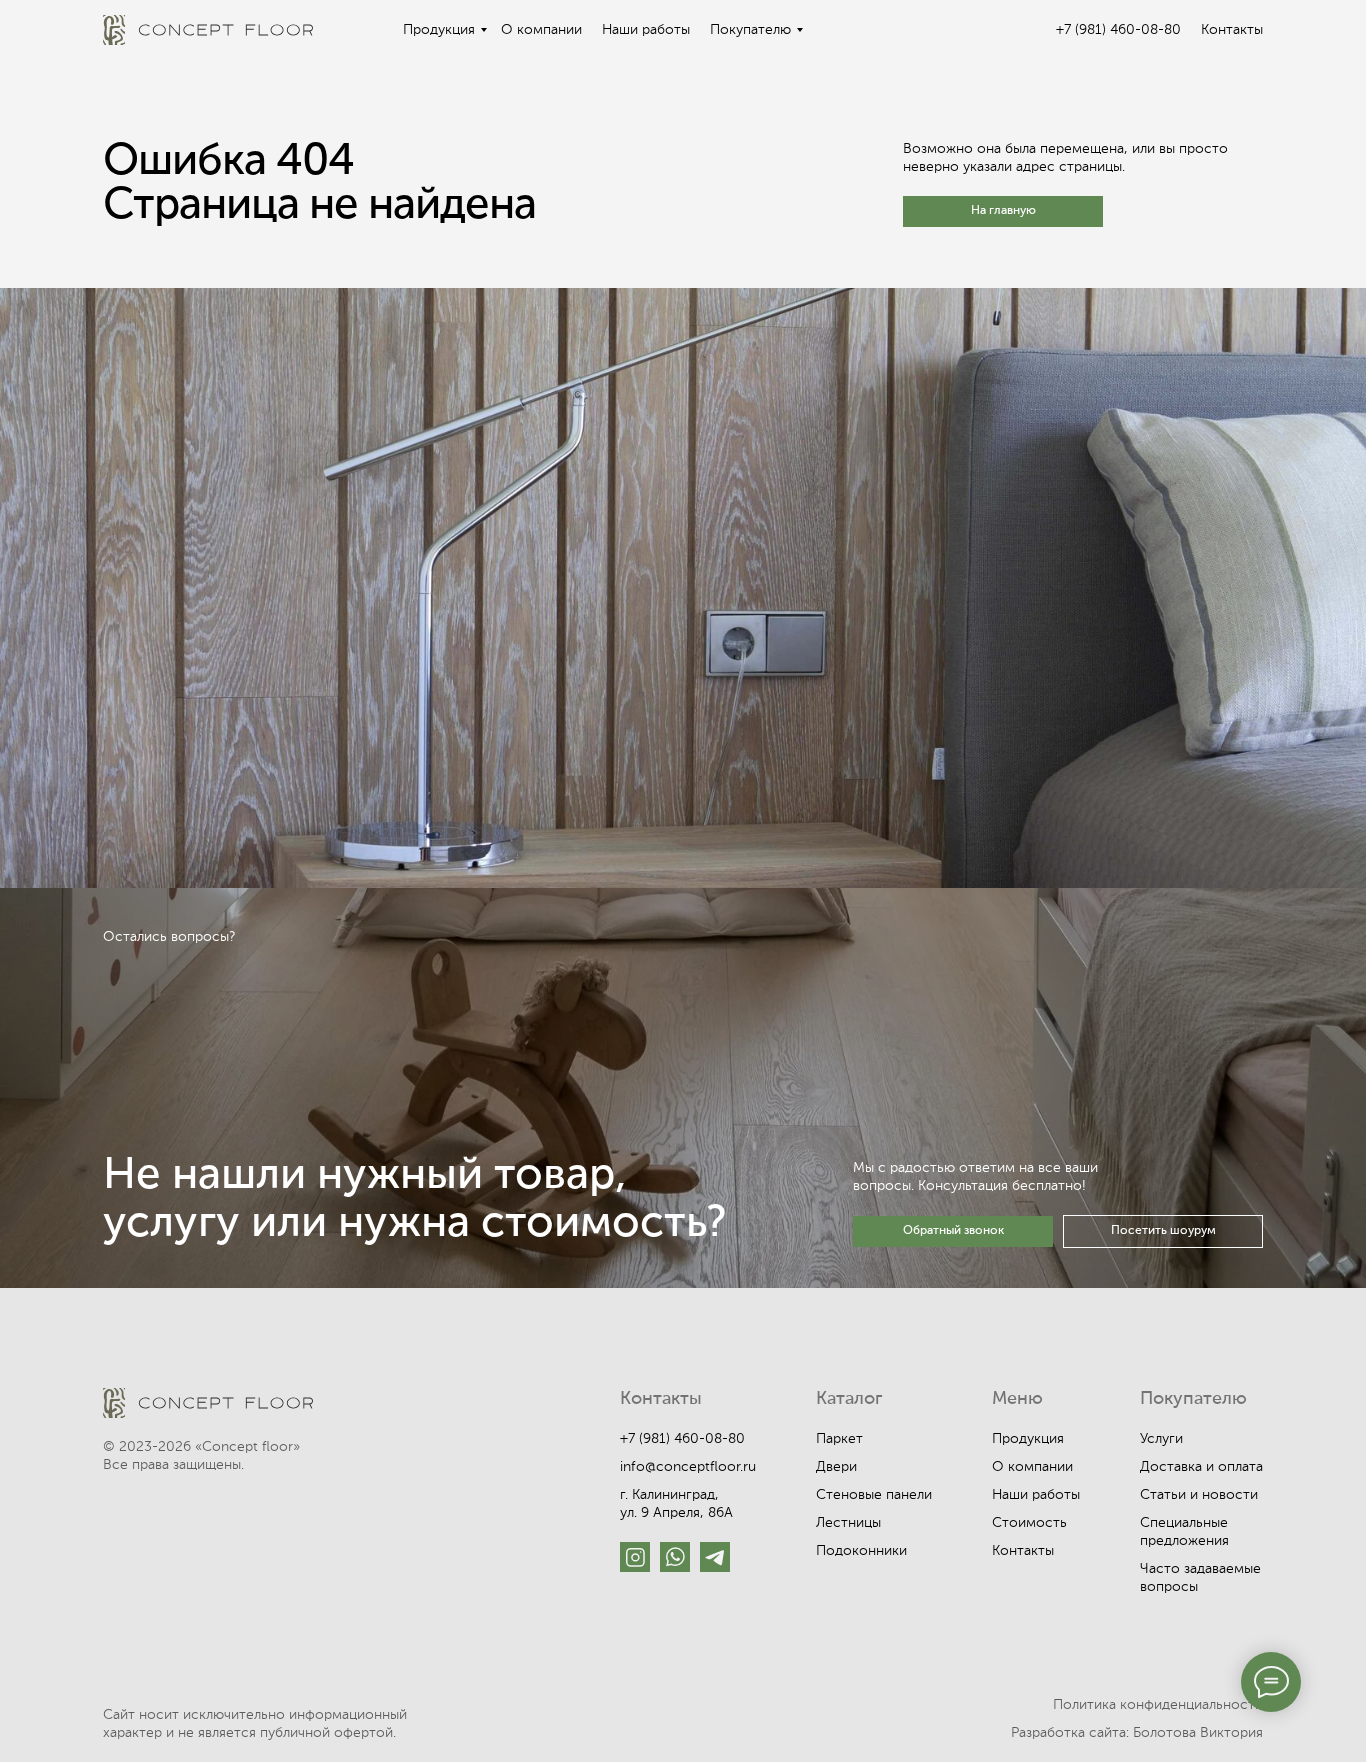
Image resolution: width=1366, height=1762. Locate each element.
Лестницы (848, 1523)
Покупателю (750, 30)
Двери (836, 1467)
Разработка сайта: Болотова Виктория (1137, 1733)
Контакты (1232, 30)
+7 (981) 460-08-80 (1118, 30)
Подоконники (861, 1551)
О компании (541, 30)
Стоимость (1029, 1523)
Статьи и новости (1199, 1495)
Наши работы (646, 30)
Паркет (839, 1439)
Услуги (1161, 1439)
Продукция (439, 30)
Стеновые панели (874, 1495)
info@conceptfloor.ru (688, 1467)
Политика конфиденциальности (1158, 1705)
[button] (953, 1231)
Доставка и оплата (1201, 1467)
